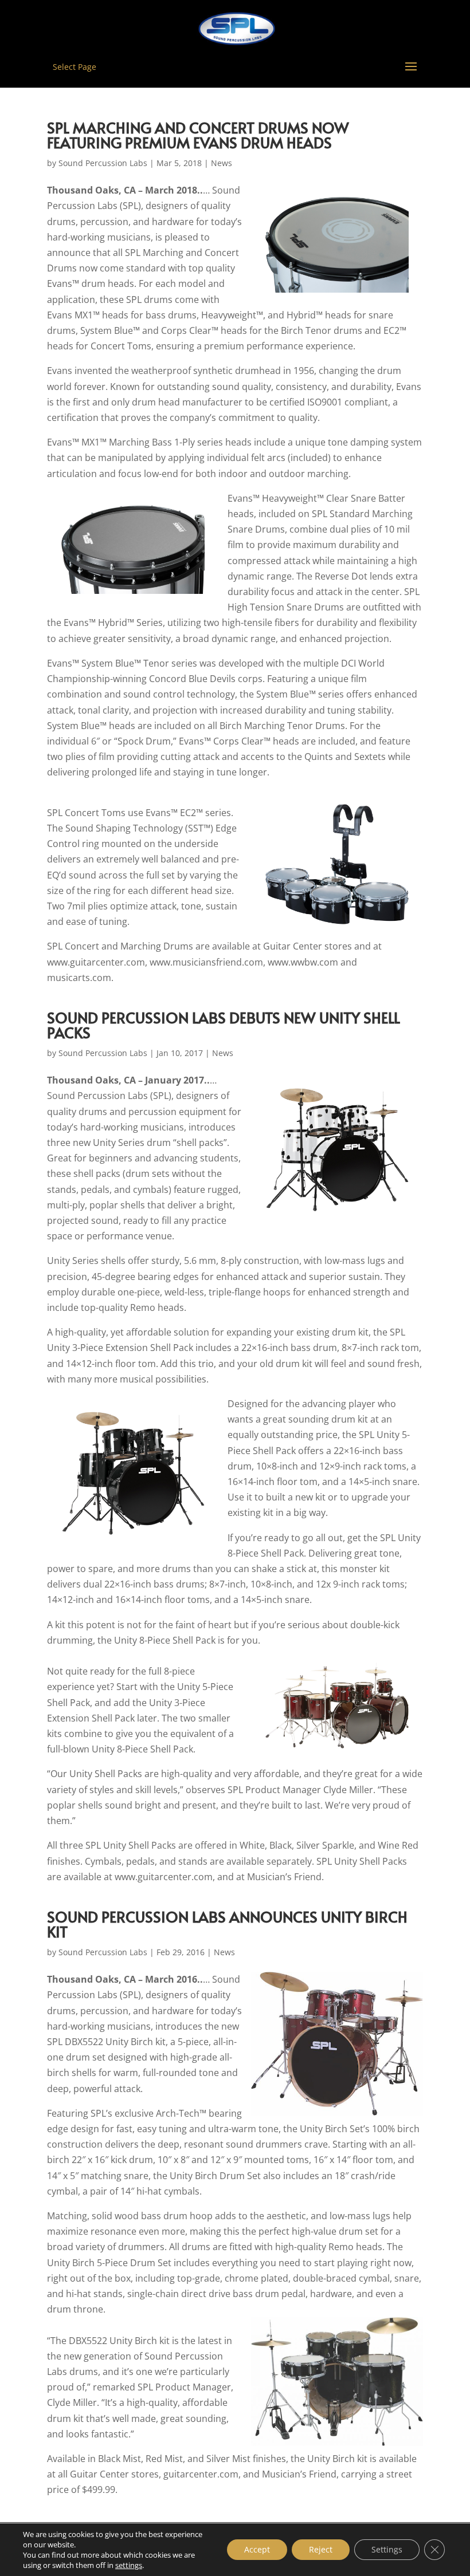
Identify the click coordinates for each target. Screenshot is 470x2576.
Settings (387, 2549)
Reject (321, 2549)
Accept (257, 2549)
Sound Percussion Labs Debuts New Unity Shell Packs (224, 1025)
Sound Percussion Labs (103, 163)
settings (129, 2565)
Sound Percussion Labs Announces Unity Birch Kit (227, 1924)
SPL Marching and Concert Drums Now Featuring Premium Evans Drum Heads (198, 135)
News (222, 163)
